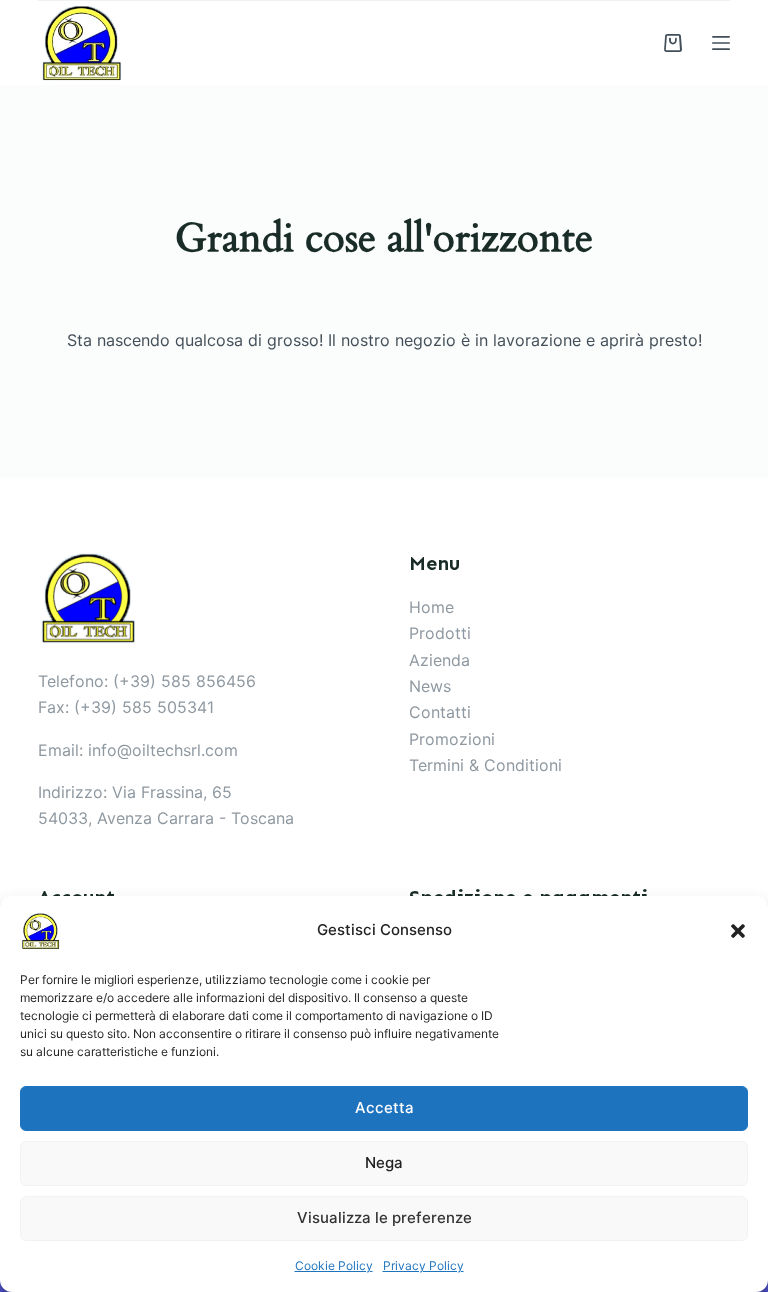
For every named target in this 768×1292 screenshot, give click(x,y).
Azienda (439, 660)
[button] (738, 931)
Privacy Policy (423, 1265)
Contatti (440, 712)
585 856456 (208, 681)
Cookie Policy (334, 1265)
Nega (384, 1162)
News (430, 686)
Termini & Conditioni (485, 765)
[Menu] (721, 43)
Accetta (384, 1107)
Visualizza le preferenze (384, 1217)
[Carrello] (673, 43)
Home (431, 607)
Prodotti (440, 633)
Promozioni (452, 739)
